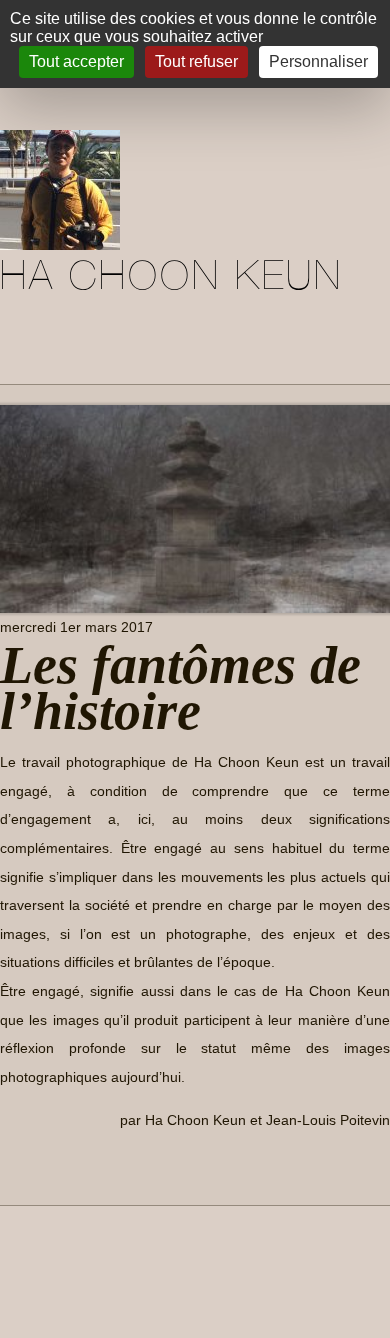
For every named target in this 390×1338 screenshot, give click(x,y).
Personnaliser (318, 61)
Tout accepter (76, 61)
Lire (29, 1165)
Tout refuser (196, 61)
